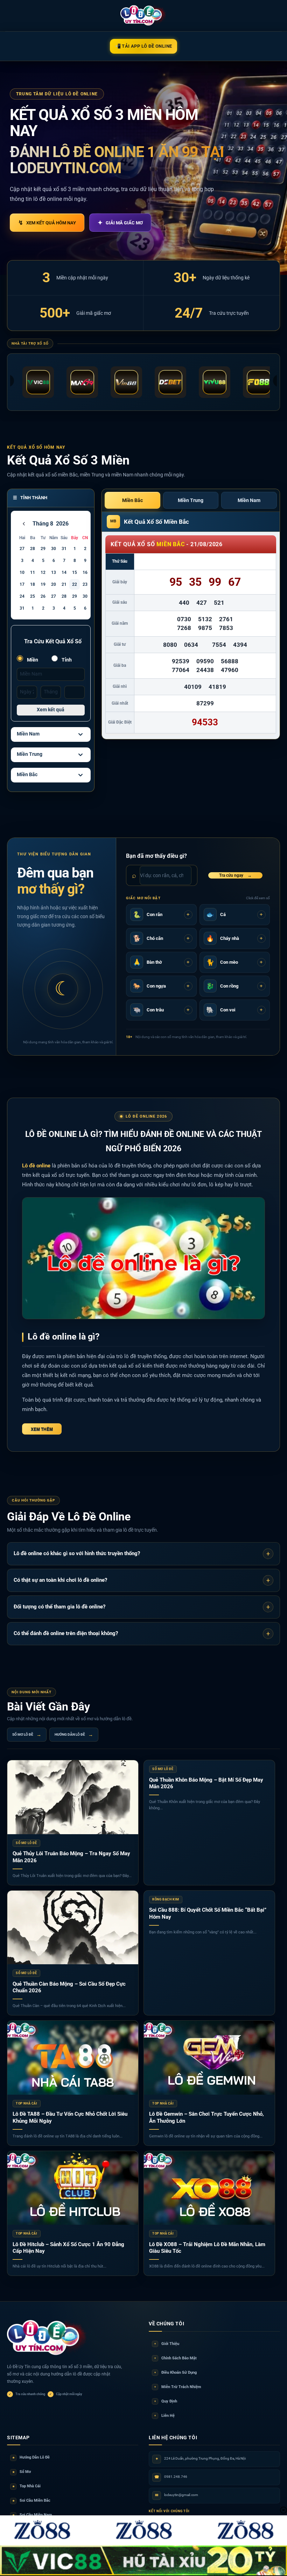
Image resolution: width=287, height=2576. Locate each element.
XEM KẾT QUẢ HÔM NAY (47, 223)
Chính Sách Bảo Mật (176, 2358)
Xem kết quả (51, 710)
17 (22, 584)
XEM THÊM (42, 1429)
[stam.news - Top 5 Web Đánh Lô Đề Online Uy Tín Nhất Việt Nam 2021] (144, 15)
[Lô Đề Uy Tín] (47, 2338)
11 (33, 572)
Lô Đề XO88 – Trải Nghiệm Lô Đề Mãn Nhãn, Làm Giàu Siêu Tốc (207, 2248)
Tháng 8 (43, 524)
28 (33, 549)
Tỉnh (66, 660)
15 (75, 572)
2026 (62, 524)
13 (54, 572)
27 (22, 549)
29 (43, 549)
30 (54, 549)
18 (33, 584)
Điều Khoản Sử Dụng (176, 2372)
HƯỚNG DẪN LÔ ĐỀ (74, 1735)
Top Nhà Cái (27, 2486)
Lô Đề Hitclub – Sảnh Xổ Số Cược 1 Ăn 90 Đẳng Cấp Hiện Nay (68, 2248)
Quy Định (166, 2401)
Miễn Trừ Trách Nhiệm (178, 2387)
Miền (32, 660)
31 (64, 549)
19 (43, 584)
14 (64, 572)
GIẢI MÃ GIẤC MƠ (120, 223)
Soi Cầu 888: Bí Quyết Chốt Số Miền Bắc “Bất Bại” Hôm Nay (208, 1913)
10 (22, 572)
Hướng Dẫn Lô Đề (31, 2457)
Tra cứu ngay (235, 875)
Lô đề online (36, 1166)
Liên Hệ (164, 2416)
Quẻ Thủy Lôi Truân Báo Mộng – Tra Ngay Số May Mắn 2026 (71, 1857)
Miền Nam (28, 734)
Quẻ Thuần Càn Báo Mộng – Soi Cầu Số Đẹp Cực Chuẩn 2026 (69, 1987)
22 (75, 584)
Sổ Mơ (22, 2472)
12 (43, 572)
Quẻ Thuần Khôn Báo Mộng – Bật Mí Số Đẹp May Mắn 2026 (206, 1783)
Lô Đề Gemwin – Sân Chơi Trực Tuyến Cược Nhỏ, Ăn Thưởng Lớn (206, 2117)
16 (85, 572)
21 (64, 584)
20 (54, 584)
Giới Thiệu (167, 2344)
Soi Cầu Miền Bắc (31, 2500)
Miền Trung (30, 754)
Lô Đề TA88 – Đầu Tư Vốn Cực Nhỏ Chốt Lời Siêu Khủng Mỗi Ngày (70, 2117)
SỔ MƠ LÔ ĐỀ (27, 1735)
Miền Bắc (27, 774)
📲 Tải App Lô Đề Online (144, 46)
